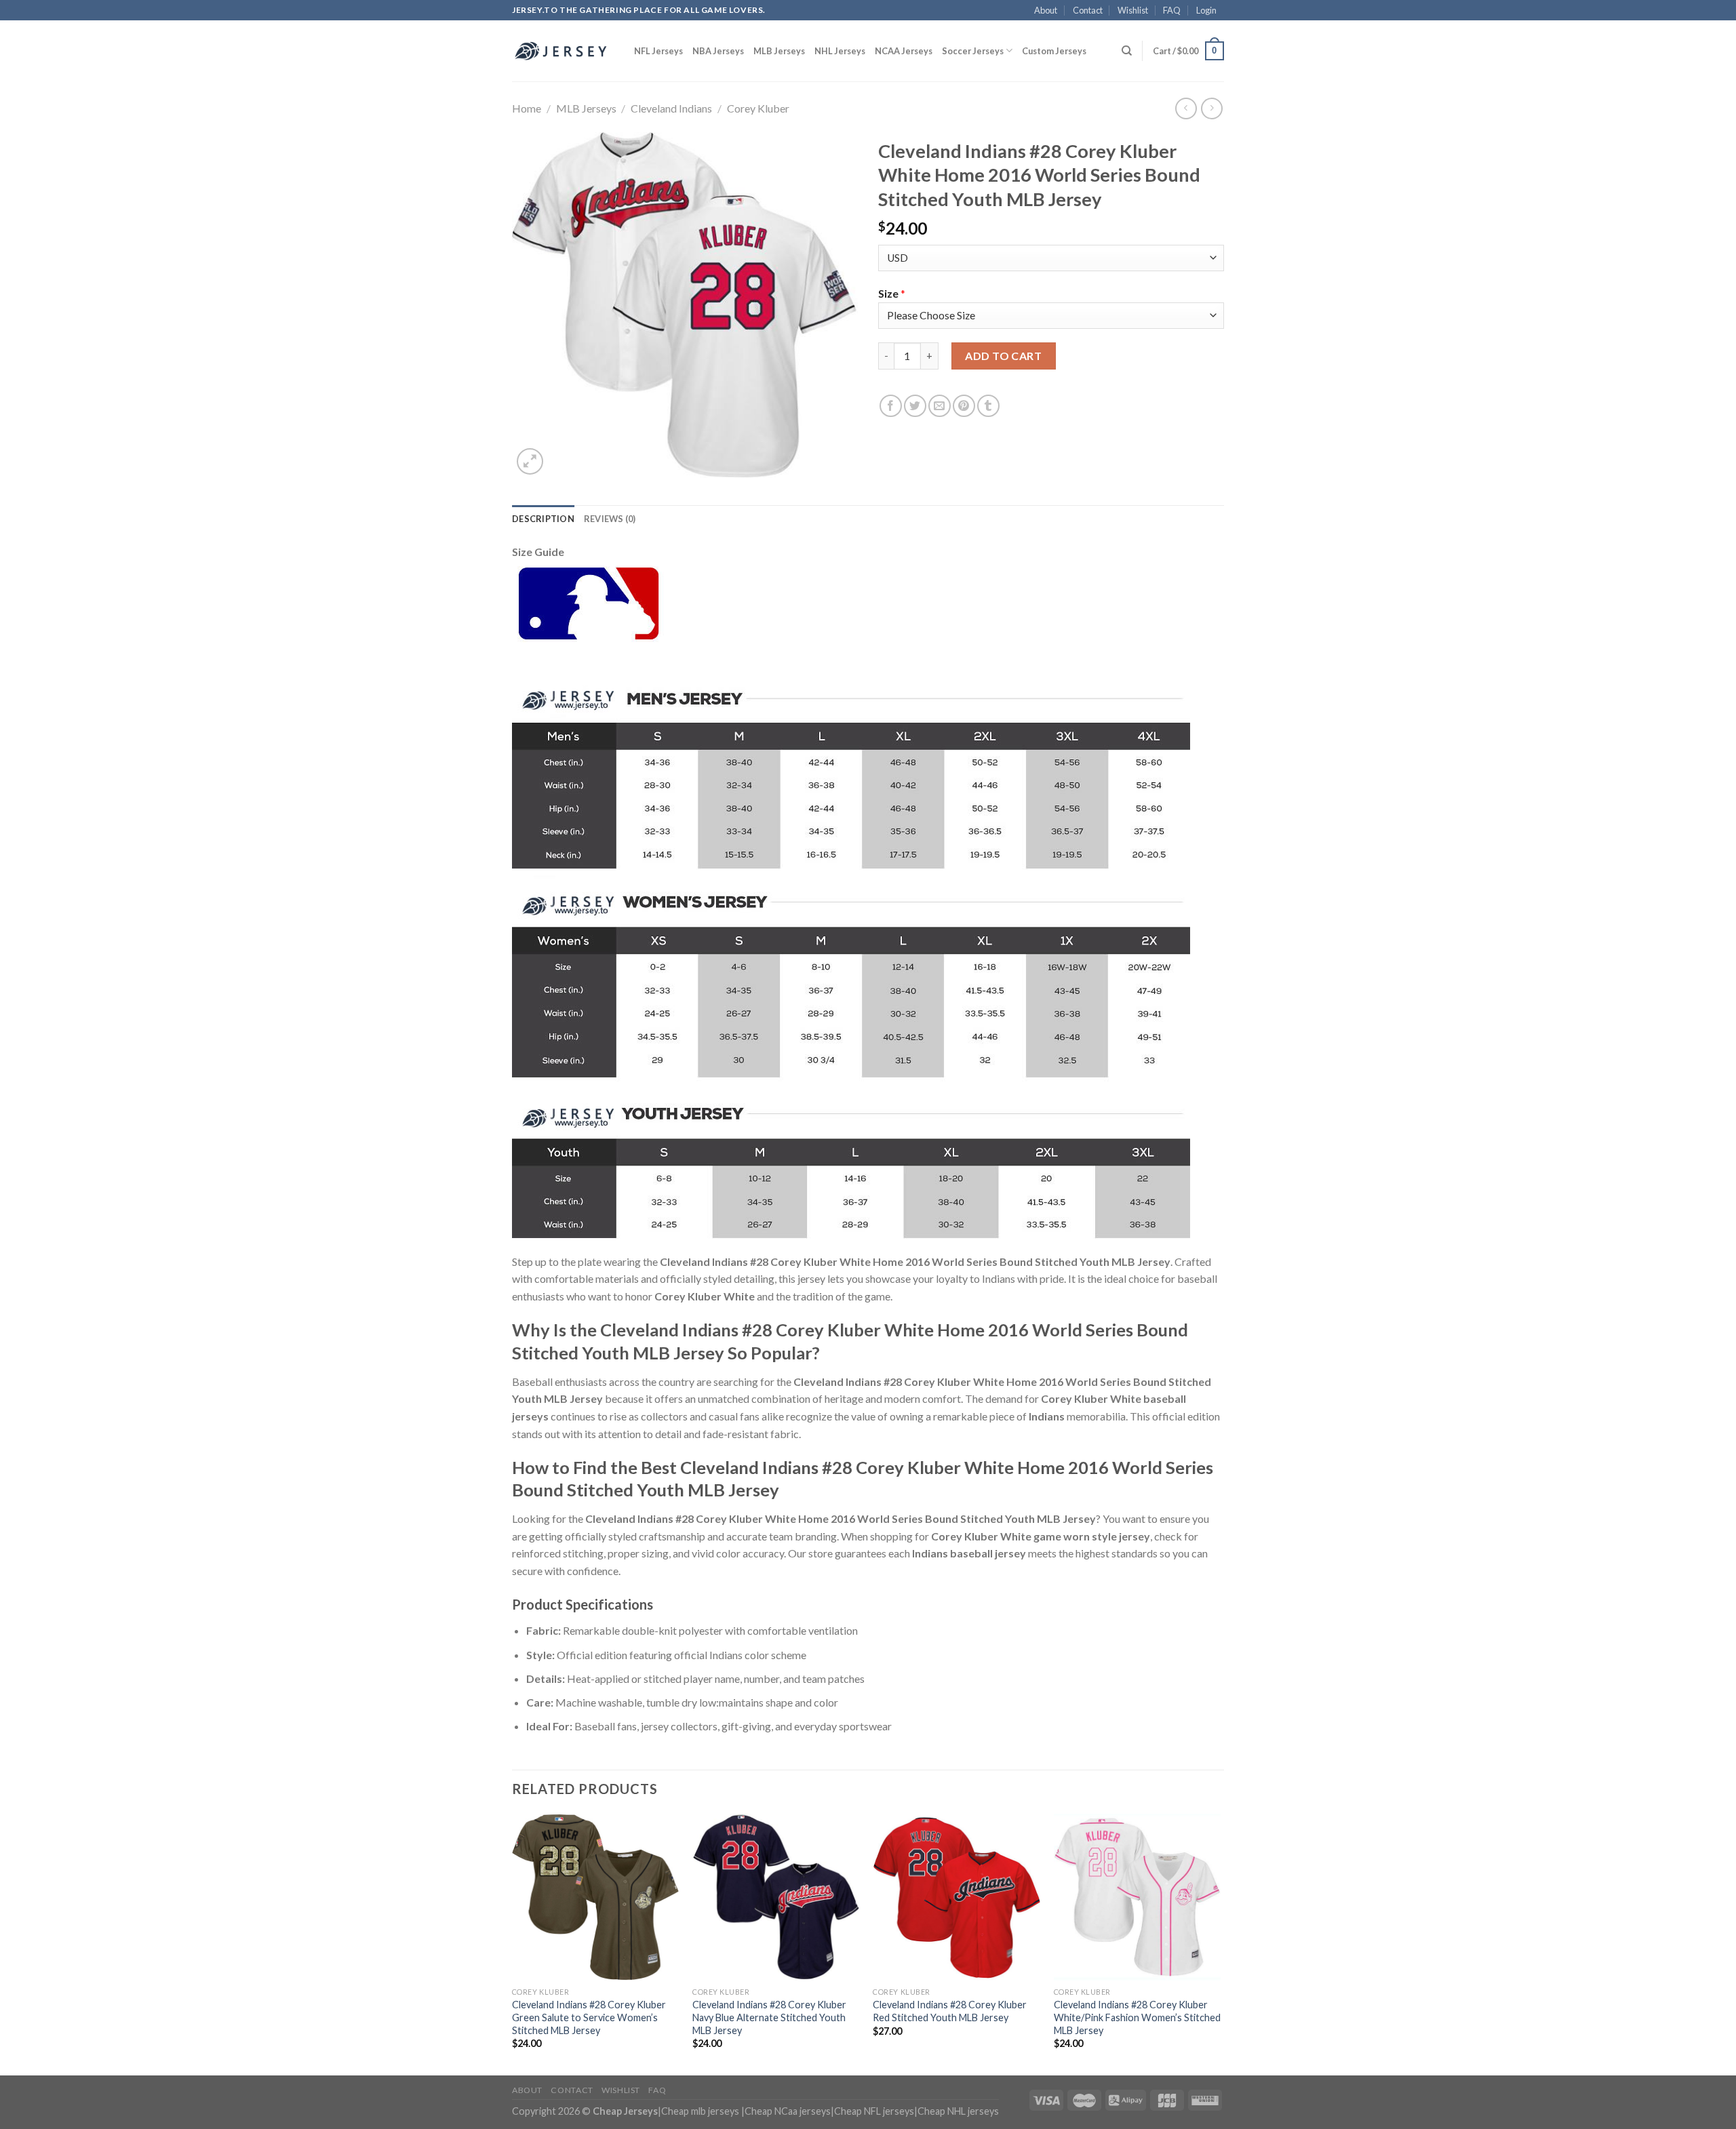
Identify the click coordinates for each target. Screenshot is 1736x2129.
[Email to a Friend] (940, 406)
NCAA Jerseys (904, 51)
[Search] (1127, 51)
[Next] (1220, 1944)
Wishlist (1133, 10)
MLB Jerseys (779, 51)
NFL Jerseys (658, 51)
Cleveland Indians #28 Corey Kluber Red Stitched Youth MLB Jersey (950, 2011)
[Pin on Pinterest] (964, 406)
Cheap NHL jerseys (958, 2111)
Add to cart (1003, 356)
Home (527, 108)
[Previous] (513, 1944)
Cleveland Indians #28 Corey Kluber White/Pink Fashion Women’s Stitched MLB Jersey (1137, 2017)
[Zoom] (530, 461)
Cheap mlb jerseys (700, 2111)
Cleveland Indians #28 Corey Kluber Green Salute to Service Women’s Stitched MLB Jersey (589, 2017)
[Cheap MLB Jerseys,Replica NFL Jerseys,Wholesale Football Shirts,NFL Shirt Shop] (563, 51)
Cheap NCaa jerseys (788, 2111)
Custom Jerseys (1054, 51)
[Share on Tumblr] (988, 406)
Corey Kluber (758, 108)
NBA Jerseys (718, 51)
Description (543, 519)
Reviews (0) (610, 519)
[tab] (543, 519)
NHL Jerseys (840, 51)
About (1046, 10)
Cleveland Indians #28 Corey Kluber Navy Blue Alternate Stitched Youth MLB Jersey (769, 2017)
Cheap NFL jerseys (874, 2111)
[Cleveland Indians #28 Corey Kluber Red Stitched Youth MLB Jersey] (956, 1897)
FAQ (1172, 10)
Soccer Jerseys (973, 51)
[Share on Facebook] (891, 406)
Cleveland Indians (671, 108)
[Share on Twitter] (915, 406)
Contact (1088, 10)
